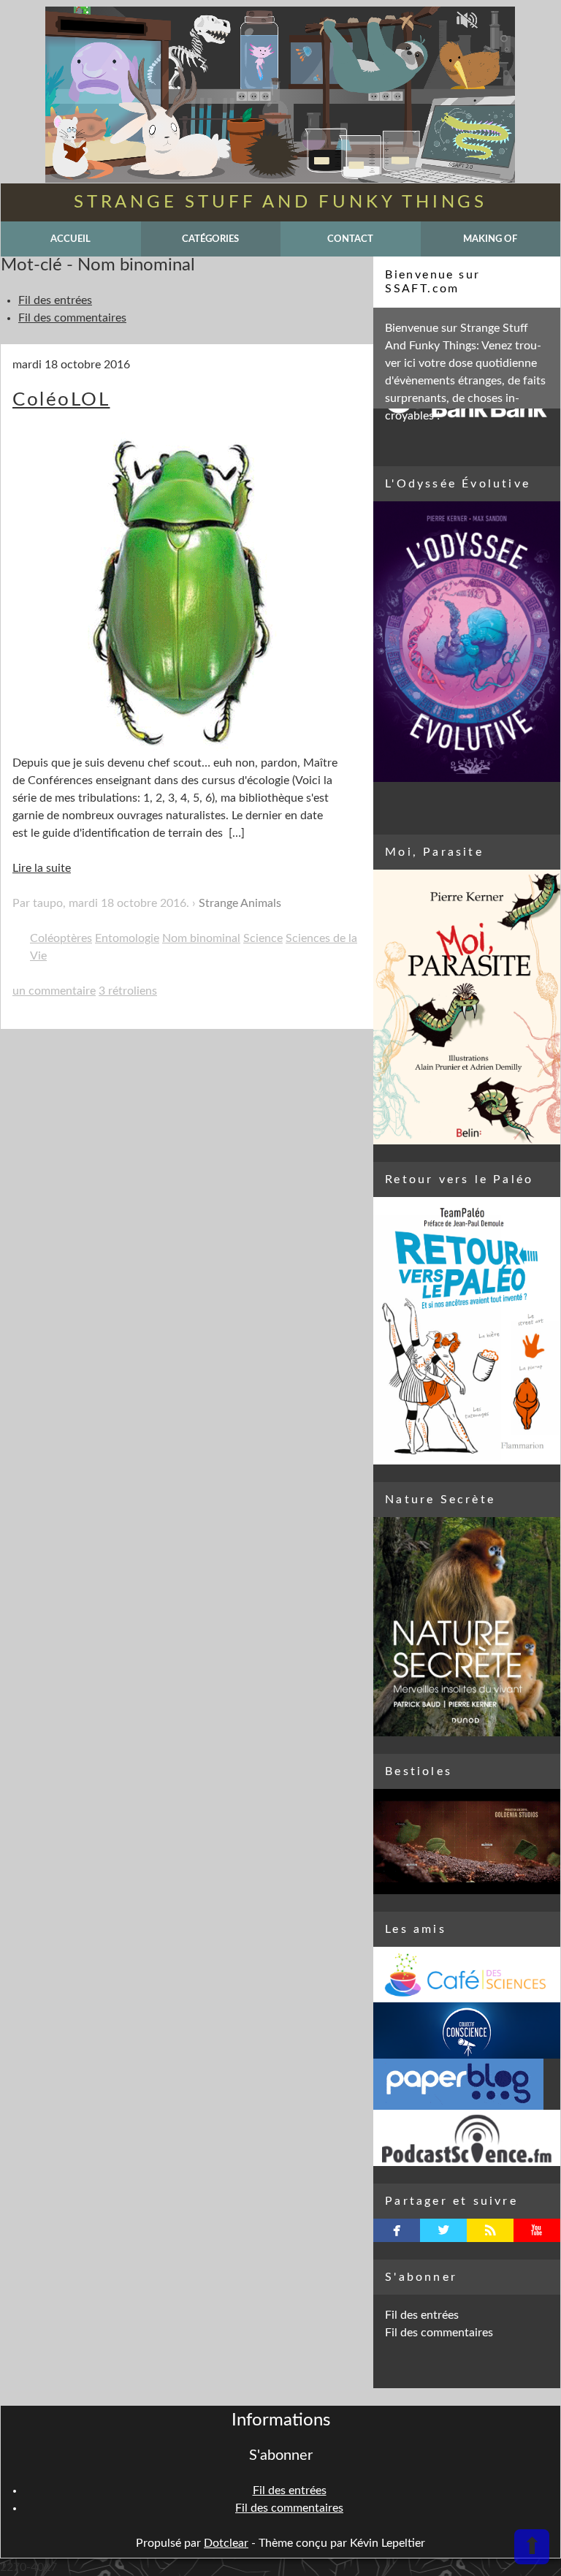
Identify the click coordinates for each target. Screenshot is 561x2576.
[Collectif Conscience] (467, 2030)
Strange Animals (240, 903)
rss (491, 2230)
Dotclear (226, 2543)
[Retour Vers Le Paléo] (467, 1331)
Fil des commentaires (72, 318)
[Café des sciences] (467, 1975)
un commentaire (54, 991)
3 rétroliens (128, 991)
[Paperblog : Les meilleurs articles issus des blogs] (467, 2084)
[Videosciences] (467, 2138)
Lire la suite (42, 868)
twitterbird (444, 2230)
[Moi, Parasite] (467, 1007)
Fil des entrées (55, 300)
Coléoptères (61, 938)
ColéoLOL (61, 400)
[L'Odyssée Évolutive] (467, 642)
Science (263, 938)
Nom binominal (201, 938)
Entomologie (127, 938)
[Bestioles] (467, 1842)
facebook (397, 2230)
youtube (537, 2230)
